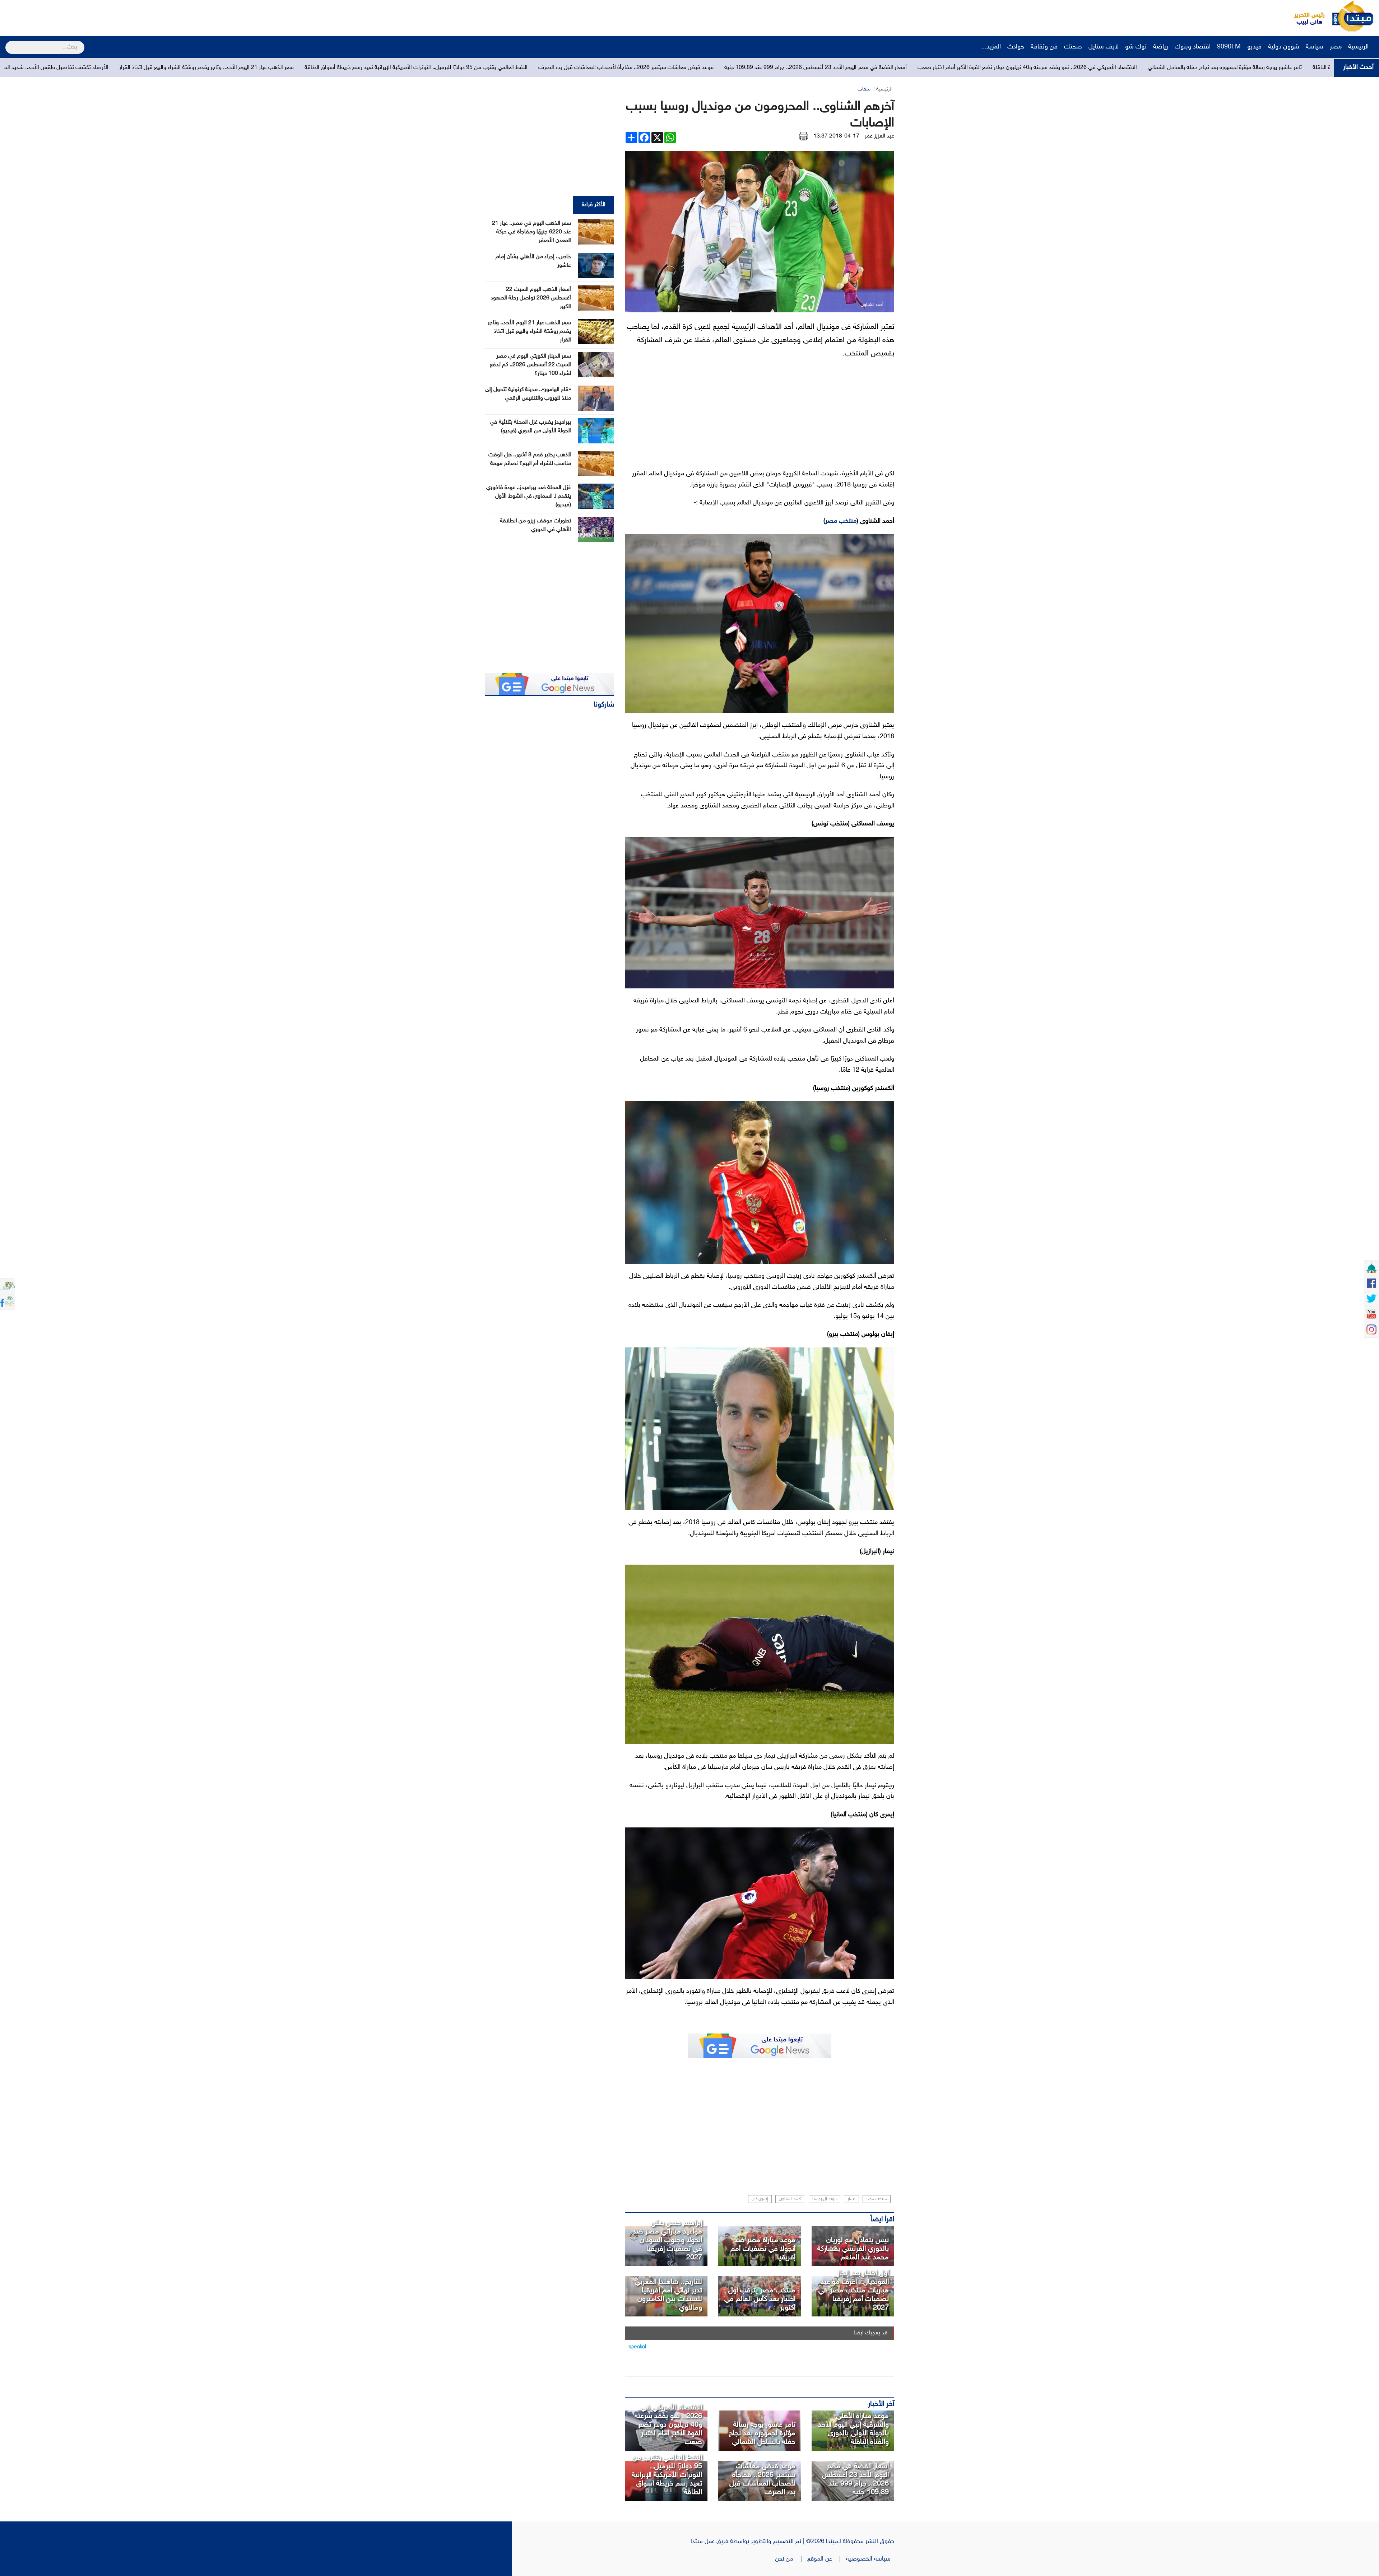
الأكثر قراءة (594, 205)
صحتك (1073, 47)
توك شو (1136, 47)
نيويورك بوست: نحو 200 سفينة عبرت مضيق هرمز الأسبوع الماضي (420, 68)
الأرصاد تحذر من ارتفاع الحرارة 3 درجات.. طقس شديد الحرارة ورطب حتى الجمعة (594, 68)
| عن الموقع (827, 2559)
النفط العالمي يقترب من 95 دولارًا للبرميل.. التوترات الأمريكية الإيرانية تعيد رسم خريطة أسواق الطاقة (1188, 68)
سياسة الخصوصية (870, 2559)
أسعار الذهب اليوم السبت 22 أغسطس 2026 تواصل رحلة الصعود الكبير (531, 298)
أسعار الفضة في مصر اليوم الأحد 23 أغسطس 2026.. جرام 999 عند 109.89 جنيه (855, 2479)
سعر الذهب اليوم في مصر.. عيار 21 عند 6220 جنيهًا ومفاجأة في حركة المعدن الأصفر (531, 232)
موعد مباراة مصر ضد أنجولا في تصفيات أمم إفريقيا (763, 2249)
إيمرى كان (760, 2199)
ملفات (864, 89)
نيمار (851, 2199)
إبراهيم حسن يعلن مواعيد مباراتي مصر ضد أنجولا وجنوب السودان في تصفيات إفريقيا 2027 (667, 2240)
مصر (1336, 47)
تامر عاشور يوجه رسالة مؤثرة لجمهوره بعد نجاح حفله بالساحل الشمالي (762, 2433)
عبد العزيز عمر (879, 136)
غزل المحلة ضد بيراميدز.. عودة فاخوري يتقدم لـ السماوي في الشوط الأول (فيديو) (529, 496)
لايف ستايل (1104, 47)
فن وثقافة (1044, 47)
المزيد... (991, 47)
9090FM (1229, 47)
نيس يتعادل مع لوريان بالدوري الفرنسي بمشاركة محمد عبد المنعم (853, 2249)
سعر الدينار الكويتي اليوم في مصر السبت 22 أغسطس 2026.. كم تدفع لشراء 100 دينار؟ (530, 365)
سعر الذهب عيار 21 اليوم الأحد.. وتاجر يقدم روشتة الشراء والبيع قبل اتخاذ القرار (978, 68)
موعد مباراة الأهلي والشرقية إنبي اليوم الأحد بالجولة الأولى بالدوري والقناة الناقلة (853, 2429)
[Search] (8, 43)
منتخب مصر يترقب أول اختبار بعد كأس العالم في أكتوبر (760, 2299)
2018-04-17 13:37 (836, 136)
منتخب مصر (841, 521)
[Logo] (1305, 16)
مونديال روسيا (825, 2199)
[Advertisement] (135, 16)
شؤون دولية (1284, 47)
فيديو (1254, 47)
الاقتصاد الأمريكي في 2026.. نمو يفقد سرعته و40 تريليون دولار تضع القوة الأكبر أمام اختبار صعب (668, 2425)
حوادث (1016, 47)
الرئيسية (1359, 47)
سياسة (1315, 47)
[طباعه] (804, 136)
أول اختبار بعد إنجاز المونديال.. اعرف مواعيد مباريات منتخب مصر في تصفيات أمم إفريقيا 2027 (854, 2291)
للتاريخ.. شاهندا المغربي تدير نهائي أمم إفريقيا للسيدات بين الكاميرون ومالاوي (668, 2295)
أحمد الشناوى (790, 2199)
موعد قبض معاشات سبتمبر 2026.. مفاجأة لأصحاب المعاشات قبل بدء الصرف (762, 2479)
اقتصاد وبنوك (1193, 47)
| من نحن (791, 2559)
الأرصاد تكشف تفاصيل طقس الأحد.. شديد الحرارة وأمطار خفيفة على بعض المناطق (786, 68)
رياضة (1161, 47)
